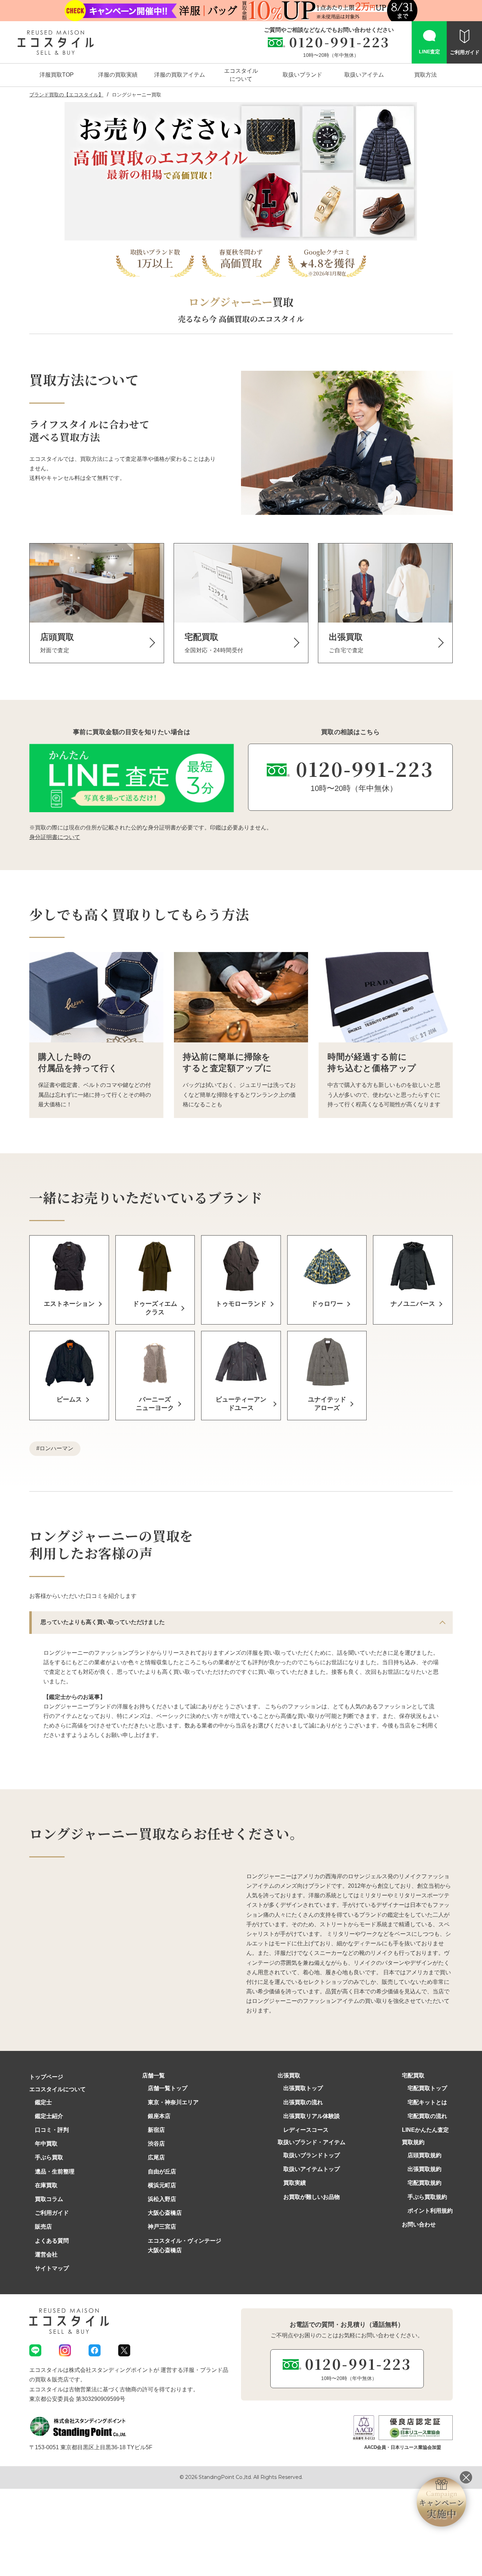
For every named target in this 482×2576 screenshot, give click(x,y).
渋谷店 (156, 2144)
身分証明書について (55, 837)
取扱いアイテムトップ (312, 2169)
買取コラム (49, 2199)
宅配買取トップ (427, 2088)
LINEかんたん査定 (425, 2130)
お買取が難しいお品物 (312, 2197)
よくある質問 (52, 2241)
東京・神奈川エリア (173, 2102)
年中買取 (46, 2144)
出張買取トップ (303, 2088)
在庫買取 (46, 2185)
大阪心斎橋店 (165, 2213)
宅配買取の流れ (427, 2116)
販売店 (43, 2227)
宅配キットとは (427, 2102)
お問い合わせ (419, 2224)
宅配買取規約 (424, 2183)
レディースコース (306, 2130)
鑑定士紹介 (49, 2116)
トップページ (46, 2077)
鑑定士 (43, 2102)
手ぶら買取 (49, 2157)
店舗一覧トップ (168, 2088)
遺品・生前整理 (55, 2172)
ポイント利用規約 (430, 2211)
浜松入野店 (162, 2199)
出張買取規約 (424, 2169)
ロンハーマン (56, 1448)
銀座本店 (159, 2116)
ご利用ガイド (52, 2213)
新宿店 (156, 2130)
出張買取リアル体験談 (312, 2116)
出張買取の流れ (303, 2102)
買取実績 (295, 2183)
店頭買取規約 (424, 2155)
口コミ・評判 (52, 2130)
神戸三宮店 (162, 2227)
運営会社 (46, 2254)
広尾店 (156, 2157)
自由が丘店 (162, 2172)
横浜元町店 (162, 2185)
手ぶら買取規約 (427, 2197)
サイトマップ (52, 2268)
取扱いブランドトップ (312, 2155)
